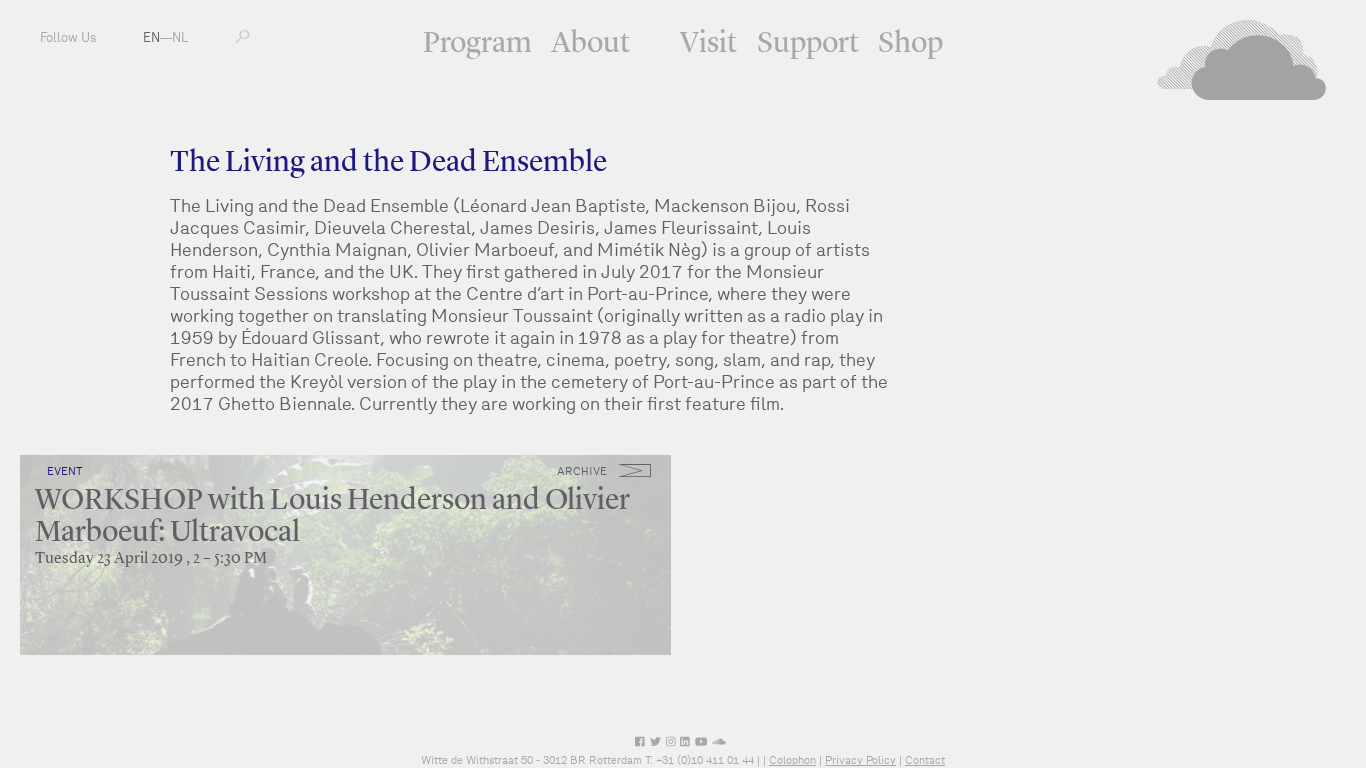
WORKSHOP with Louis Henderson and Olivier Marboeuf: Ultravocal (332, 517)
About (590, 44)
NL (180, 37)
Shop (910, 44)
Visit (708, 44)
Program (477, 44)
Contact (925, 760)
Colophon (792, 760)
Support (808, 44)
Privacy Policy (860, 760)
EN (151, 37)
